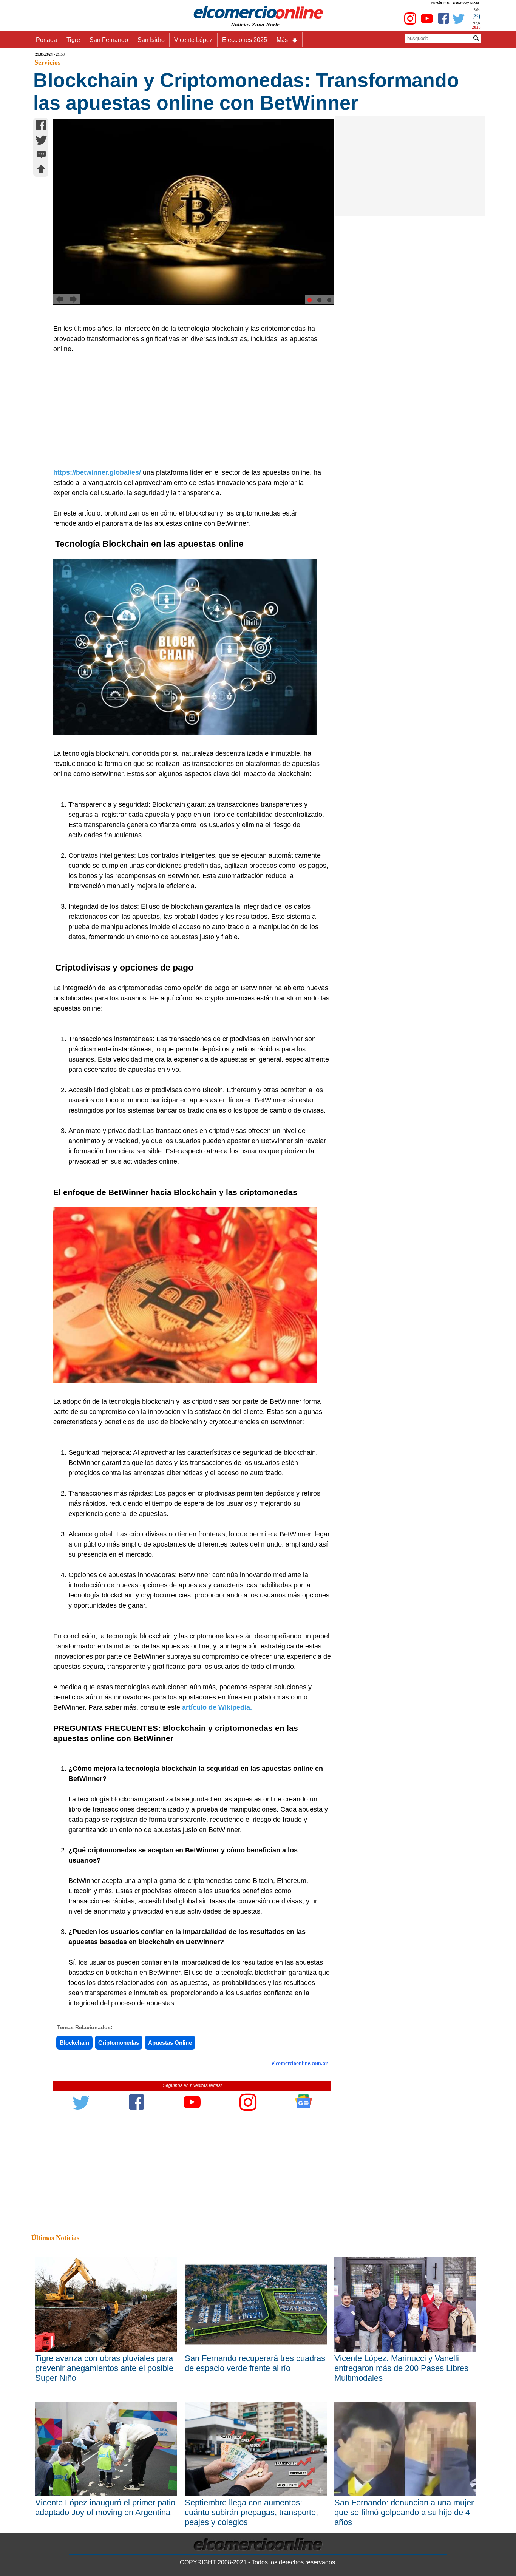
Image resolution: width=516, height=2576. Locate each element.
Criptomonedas (119, 2043)
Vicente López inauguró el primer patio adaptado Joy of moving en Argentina (105, 2507)
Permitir (318, 43)
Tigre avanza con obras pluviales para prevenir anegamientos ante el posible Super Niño (104, 2368)
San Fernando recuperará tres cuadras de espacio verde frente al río (255, 2363)
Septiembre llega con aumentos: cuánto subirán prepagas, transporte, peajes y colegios (251, 2512)
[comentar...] (41, 155)
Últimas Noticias (55, 2238)
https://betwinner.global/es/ (97, 472)
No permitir (279, 43)
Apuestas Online (170, 2043)
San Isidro (151, 40)
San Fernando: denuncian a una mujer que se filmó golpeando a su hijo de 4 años (404, 2512)
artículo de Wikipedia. (217, 1707)
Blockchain (74, 2043)
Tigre (73, 40)
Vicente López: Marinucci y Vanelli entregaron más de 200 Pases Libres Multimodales (401, 2368)
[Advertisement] (188, 411)
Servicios (47, 62)
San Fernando (109, 40)
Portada (46, 40)
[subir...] (41, 170)
